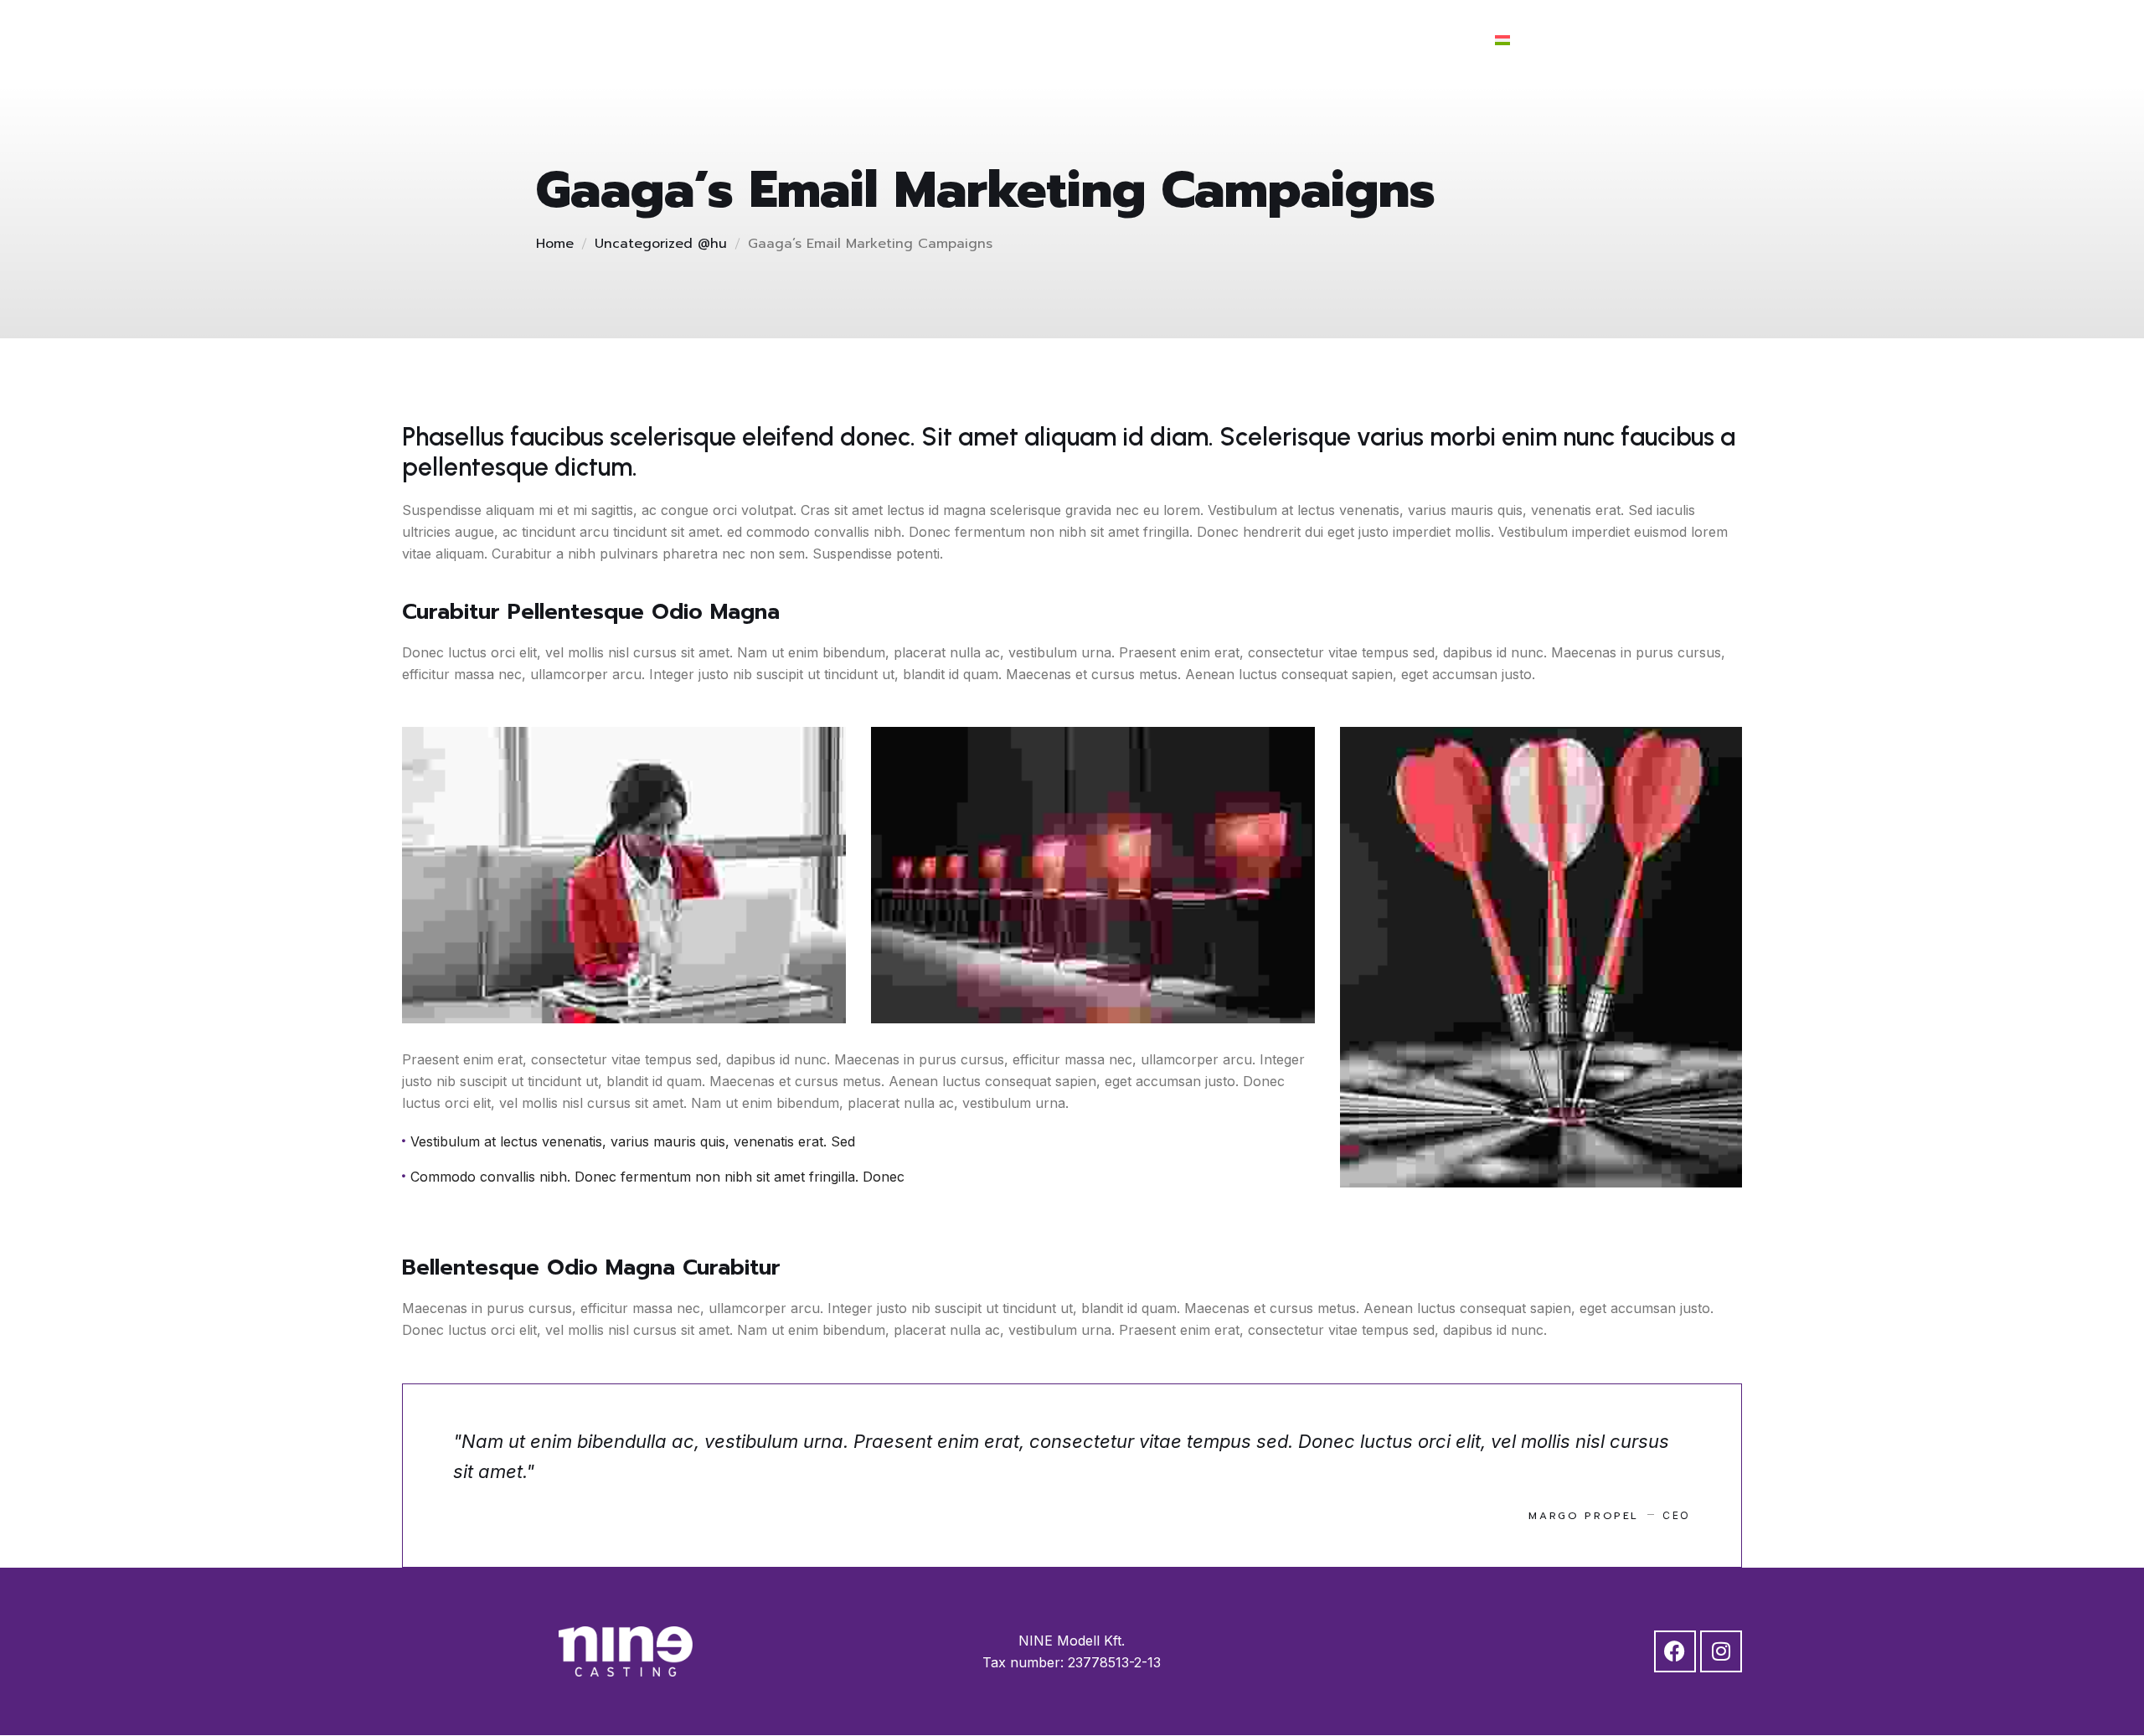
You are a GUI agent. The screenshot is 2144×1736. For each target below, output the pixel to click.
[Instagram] (1637, 39)
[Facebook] (1591, 39)
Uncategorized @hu (661, 244)
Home (555, 244)
